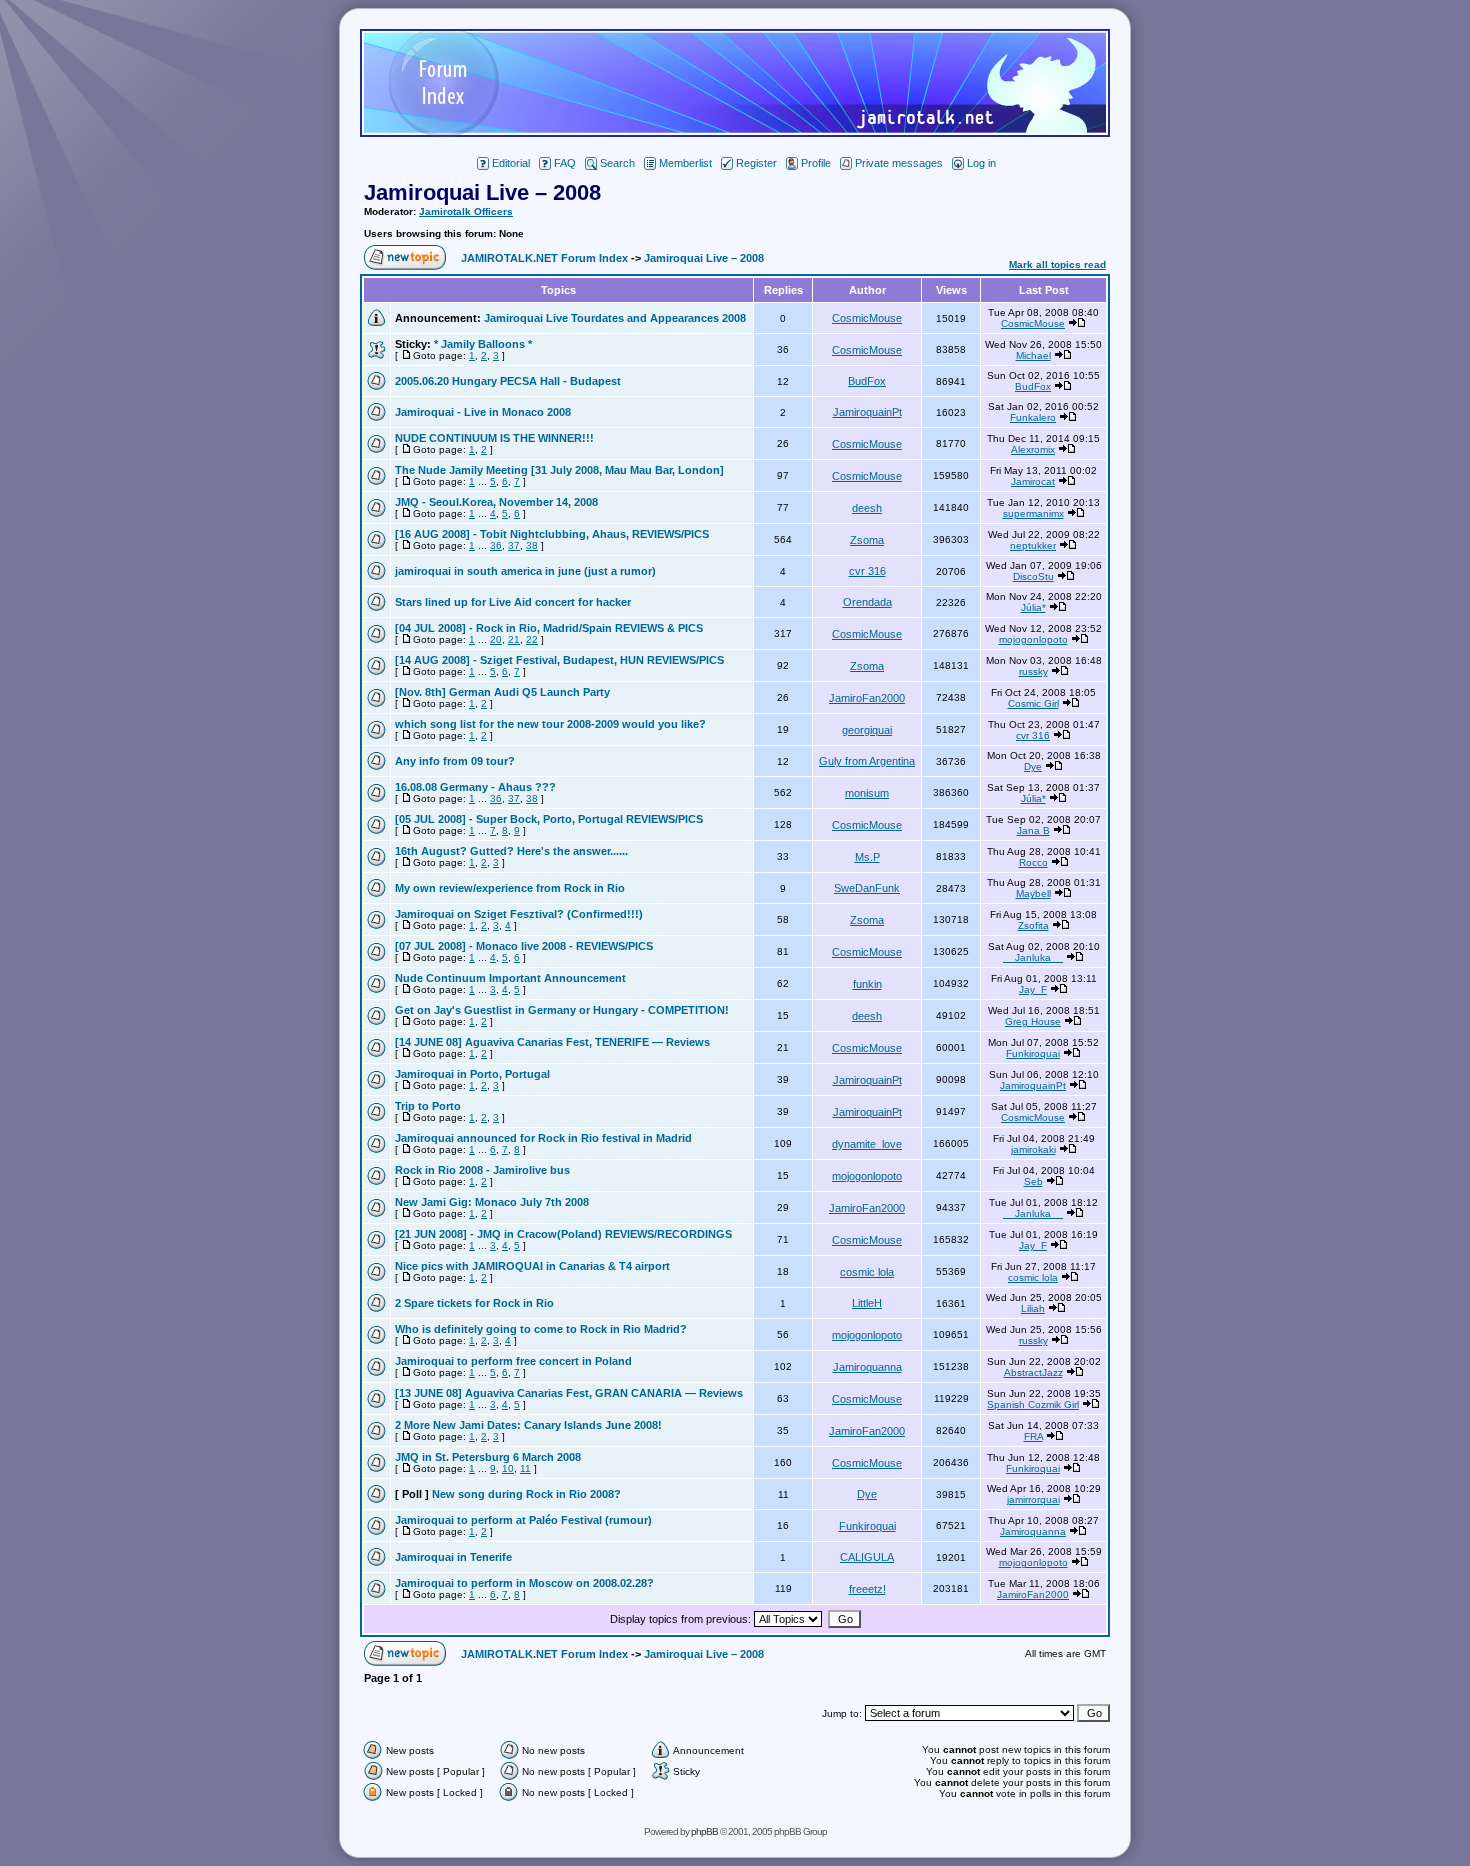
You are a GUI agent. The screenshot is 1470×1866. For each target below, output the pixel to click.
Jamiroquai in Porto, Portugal (472, 1074)
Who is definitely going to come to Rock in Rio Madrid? (541, 1329)
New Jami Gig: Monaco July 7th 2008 (492, 1202)
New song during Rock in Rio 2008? (526, 1494)
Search (617, 163)
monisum (867, 793)
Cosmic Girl (1033, 703)
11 (525, 1468)
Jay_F (1033, 989)
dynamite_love (867, 1144)
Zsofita (1033, 925)
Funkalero (1033, 417)
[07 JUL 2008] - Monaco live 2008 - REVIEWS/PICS (524, 946)
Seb (1033, 1181)
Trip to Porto (428, 1106)
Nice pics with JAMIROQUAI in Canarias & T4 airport (532, 1266)
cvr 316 (867, 571)
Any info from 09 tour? (455, 761)
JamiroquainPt (867, 412)
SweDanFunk (867, 888)
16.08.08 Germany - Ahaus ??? (475, 787)
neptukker (1033, 545)
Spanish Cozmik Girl (1033, 1404)
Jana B (1033, 830)
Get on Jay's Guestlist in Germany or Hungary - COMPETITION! (562, 1010)
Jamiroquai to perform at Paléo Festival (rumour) (523, 1520)
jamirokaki (1033, 1149)
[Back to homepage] (735, 131)
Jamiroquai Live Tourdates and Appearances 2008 (615, 318)
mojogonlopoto (1033, 639)
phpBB (704, 1831)
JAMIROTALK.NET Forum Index (544, 258)
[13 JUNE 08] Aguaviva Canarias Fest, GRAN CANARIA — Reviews (569, 1393)
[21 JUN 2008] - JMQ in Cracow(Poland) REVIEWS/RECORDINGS (563, 1234)
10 (508, 1468)
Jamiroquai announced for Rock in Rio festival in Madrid (543, 1138)
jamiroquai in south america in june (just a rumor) (525, 571)
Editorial (511, 163)
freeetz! (867, 1589)
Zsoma (867, 540)
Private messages (899, 163)
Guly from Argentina (867, 761)
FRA (1033, 1436)
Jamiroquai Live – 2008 (482, 192)
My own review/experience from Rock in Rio (510, 888)
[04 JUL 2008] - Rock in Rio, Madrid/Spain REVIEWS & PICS (549, 628)
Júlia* (1033, 607)
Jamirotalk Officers (466, 211)
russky (1033, 671)
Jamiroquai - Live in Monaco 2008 (483, 412)
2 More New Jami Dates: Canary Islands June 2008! (528, 1425)
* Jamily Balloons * (483, 344)
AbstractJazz (1033, 1372)
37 (514, 545)
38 (532, 545)
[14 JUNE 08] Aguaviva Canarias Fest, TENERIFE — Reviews (552, 1042)
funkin (867, 984)
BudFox (867, 381)
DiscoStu (1033, 576)
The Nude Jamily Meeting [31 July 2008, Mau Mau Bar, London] (559, 470)
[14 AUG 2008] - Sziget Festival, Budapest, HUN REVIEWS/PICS (559, 660)
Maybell (1033, 893)
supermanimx (1033, 513)
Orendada (867, 602)
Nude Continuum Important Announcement (510, 978)
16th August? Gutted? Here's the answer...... (511, 851)
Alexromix (1033, 449)
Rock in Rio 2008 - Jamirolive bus (482, 1170)
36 (496, 545)
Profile (816, 163)
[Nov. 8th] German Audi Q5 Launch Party (502, 692)
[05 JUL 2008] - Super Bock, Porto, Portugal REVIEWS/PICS (549, 819)
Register (756, 163)
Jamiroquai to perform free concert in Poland (513, 1361)
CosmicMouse (867, 318)
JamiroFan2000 (867, 698)
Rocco (1033, 862)
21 (514, 639)
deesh (867, 508)
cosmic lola (867, 1272)
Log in (981, 163)
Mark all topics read (1057, 264)
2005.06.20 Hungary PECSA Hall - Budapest (508, 381)
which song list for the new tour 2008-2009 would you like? (550, 724)
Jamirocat (1033, 481)
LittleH (867, 1303)
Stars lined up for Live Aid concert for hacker (513, 602)
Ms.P (867, 857)
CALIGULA (867, 1557)
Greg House (1033, 1021)
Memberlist (685, 163)
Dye (1033, 766)
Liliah (1033, 1308)
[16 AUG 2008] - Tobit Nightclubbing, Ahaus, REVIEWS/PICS (552, 534)
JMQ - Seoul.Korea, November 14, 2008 (496, 502)
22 (532, 639)
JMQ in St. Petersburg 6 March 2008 (488, 1457)
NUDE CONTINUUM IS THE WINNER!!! (494, 438)
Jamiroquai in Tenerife (453, 1557)
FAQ (565, 163)
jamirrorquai (1033, 1499)
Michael (1033, 355)
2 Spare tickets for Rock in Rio (474, 1303)
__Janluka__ (1033, 957)
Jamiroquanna (867, 1367)
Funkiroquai (1033, 1053)
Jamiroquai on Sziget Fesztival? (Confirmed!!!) (519, 914)
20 (496, 639)
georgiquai (867, 730)
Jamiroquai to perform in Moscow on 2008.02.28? (524, 1583)
